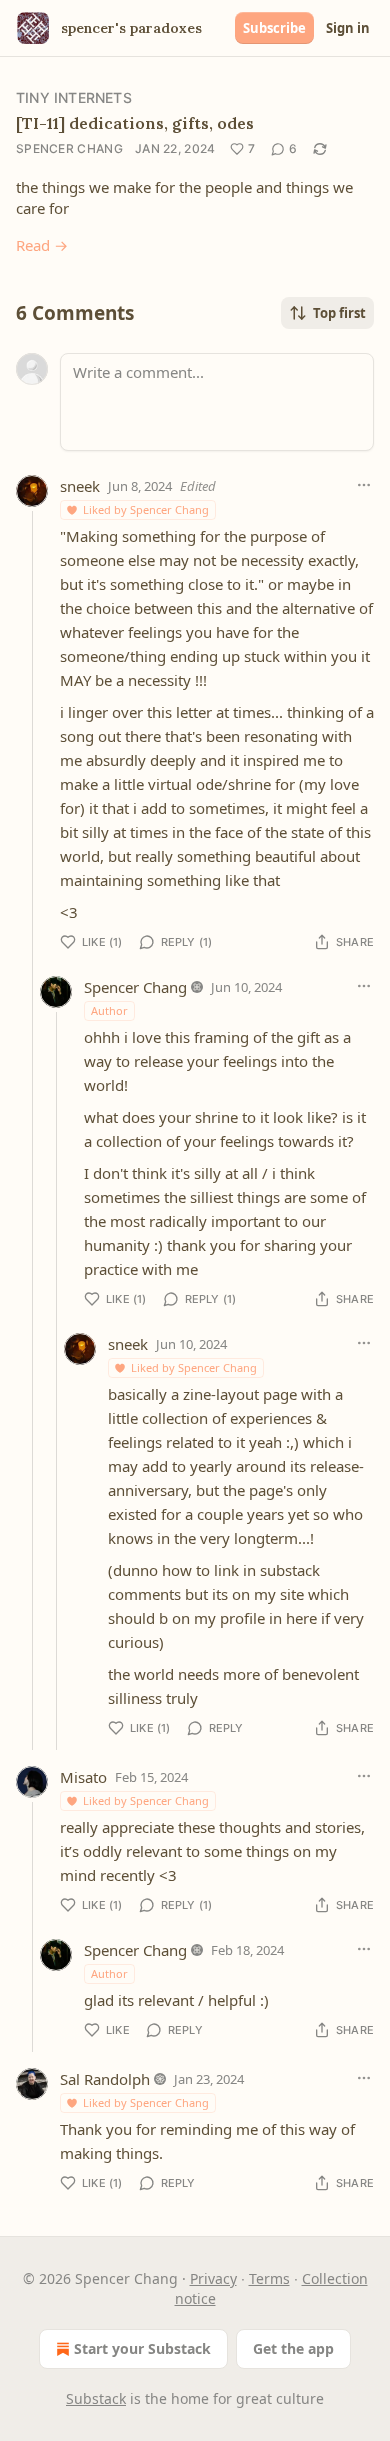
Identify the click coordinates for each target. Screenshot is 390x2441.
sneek (80, 486)
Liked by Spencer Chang (146, 509)
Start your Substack (142, 2348)
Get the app (293, 2348)
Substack (96, 2398)
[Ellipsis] (364, 485)
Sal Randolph (105, 2079)
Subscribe (274, 28)
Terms (269, 2278)
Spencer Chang (69, 148)
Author (109, 1010)
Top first (339, 313)
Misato (83, 1777)
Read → (42, 245)
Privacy (213, 2278)
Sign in (348, 28)
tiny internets (74, 97)
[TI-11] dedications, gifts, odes (135, 123)
